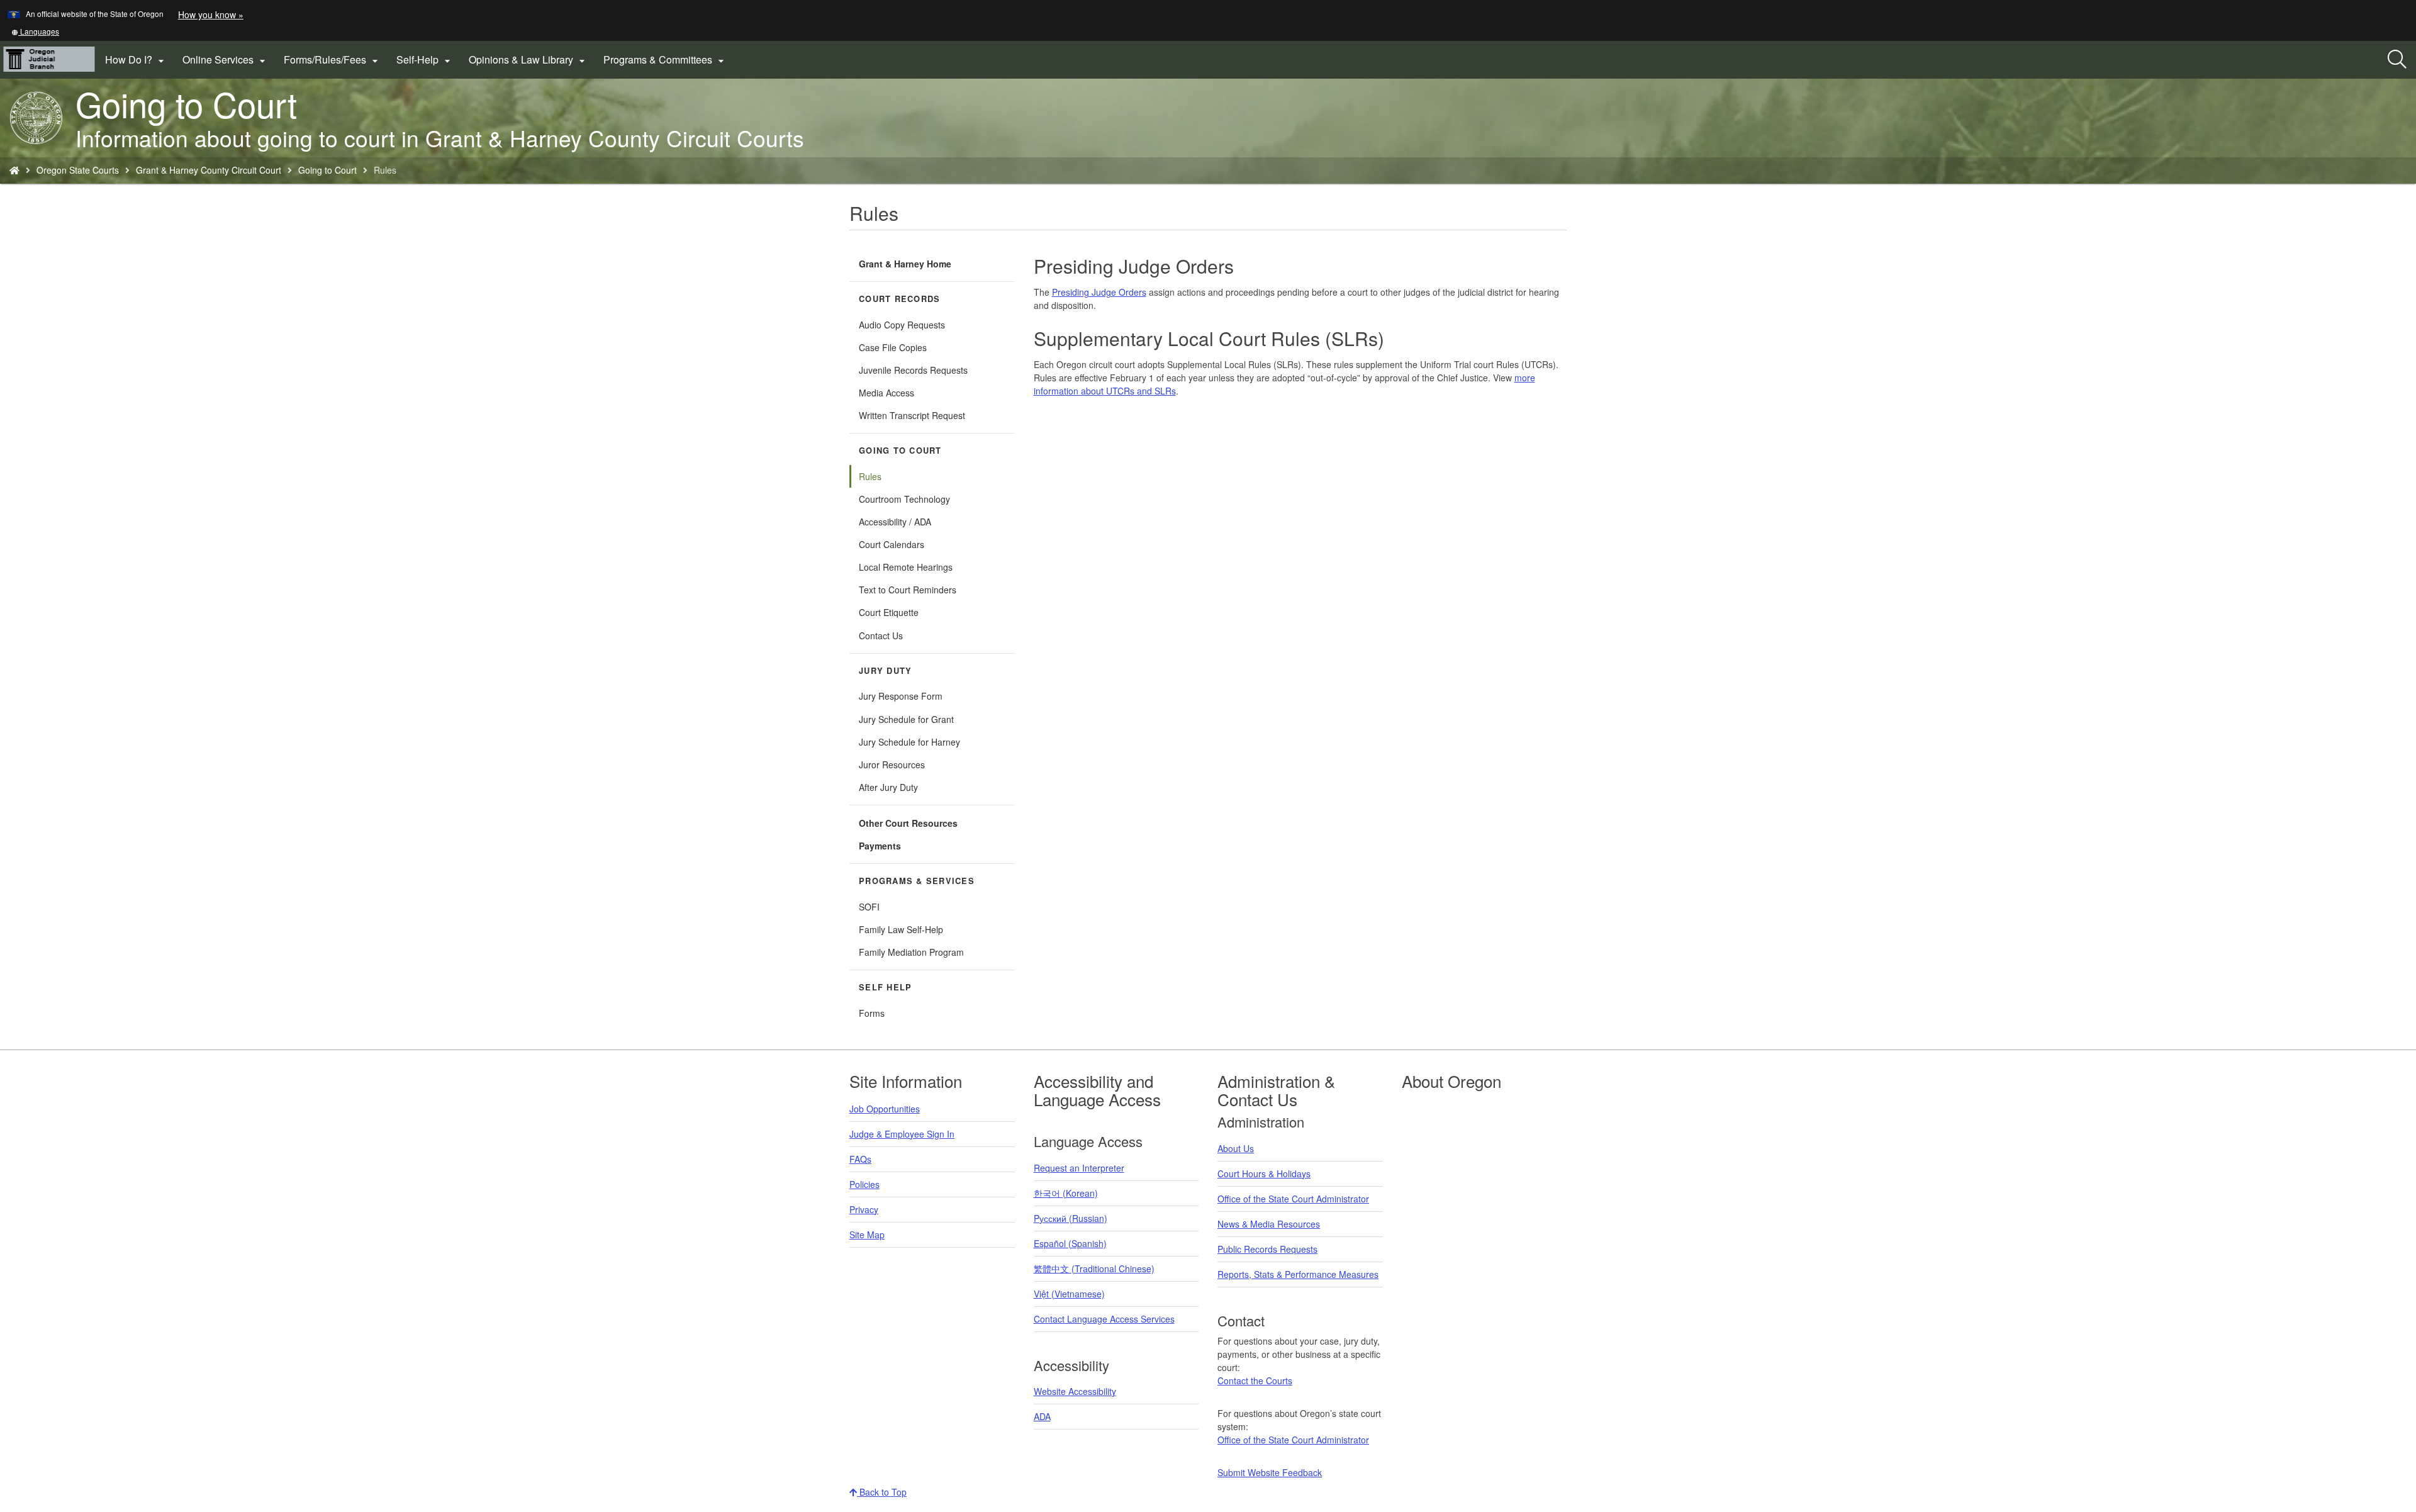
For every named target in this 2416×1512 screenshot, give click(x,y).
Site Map (867, 1235)
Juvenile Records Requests (913, 370)
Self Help (885, 987)
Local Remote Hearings (906, 567)
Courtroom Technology (904, 499)
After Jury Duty (888, 787)
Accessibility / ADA (895, 522)
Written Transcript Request (912, 415)
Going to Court (327, 170)
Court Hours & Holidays (1264, 1173)
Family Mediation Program (911, 952)
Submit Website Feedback (1270, 1472)
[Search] (2397, 60)
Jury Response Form (901, 696)
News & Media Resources (1269, 1224)
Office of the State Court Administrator (1293, 1199)
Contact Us (881, 636)
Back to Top (882, 1492)
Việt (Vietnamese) (1069, 1294)
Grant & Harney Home (905, 264)
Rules (870, 476)
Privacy (864, 1209)
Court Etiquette (889, 612)
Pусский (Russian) (1071, 1218)
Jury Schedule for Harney (909, 742)
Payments (880, 846)
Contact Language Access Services (1104, 1319)
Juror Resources (892, 764)
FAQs (860, 1159)
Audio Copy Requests (902, 325)
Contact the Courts (1255, 1380)
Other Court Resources (908, 823)
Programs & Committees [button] (665, 60)
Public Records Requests (1267, 1249)
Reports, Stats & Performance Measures (1298, 1274)
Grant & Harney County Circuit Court (209, 170)
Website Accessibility (1075, 1391)
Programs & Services (917, 881)
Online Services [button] (226, 60)
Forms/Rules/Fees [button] (333, 60)
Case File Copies (893, 347)
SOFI (869, 907)
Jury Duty (885, 671)
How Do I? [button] (136, 60)
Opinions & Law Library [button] (528, 60)
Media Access (886, 393)
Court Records (899, 299)
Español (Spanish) (1070, 1243)
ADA (1042, 1416)
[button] (35, 31)
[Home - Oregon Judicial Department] (14, 170)
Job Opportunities (885, 1109)
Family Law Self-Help (901, 929)
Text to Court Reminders (908, 590)
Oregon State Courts (78, 170)
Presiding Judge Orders (1099, 292)
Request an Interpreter (1079, 1168)
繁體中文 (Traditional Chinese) (1094, 1268)
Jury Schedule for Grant (906, 719)
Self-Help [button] (425, 60)
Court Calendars (892, 544)
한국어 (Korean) (1066, 1193)
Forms (872, 1013)
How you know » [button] (211, 14)
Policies (864, 1184)
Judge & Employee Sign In (902, 1134)
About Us (1236, 1148)
